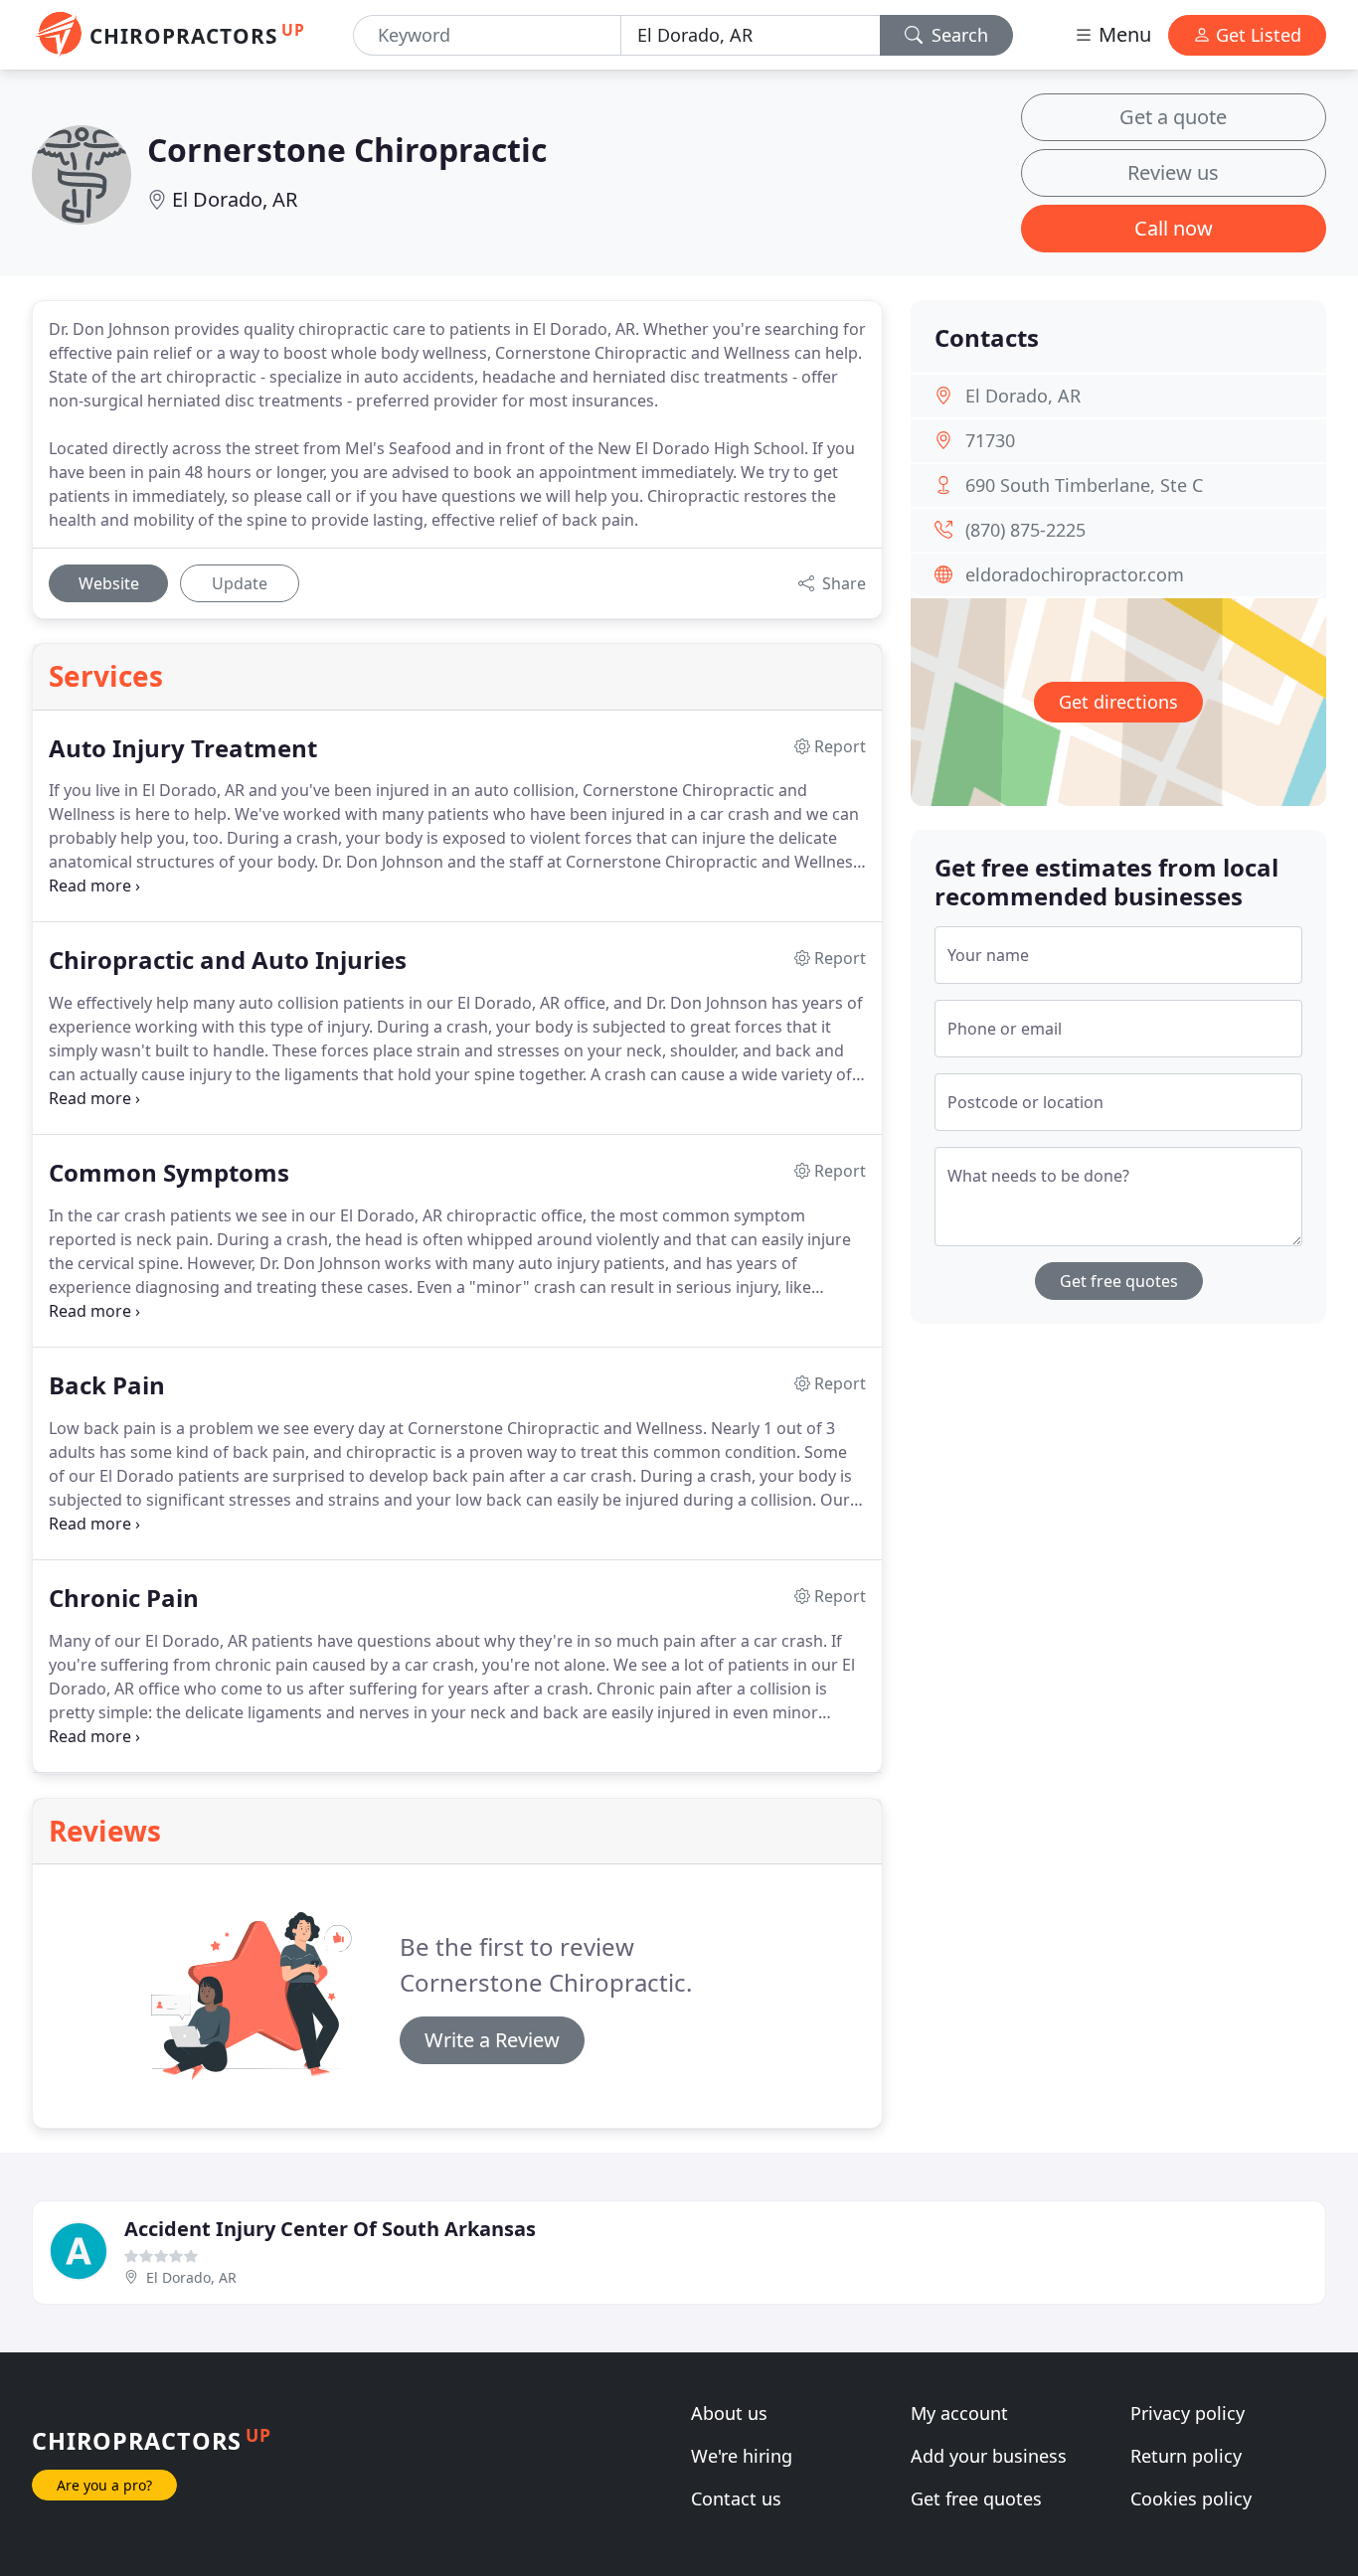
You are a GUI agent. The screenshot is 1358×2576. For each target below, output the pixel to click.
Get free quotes (1119, 1281)
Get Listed (1256, 35)
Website (109, 583)
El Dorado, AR (235, 199)
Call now (1174, 228)
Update (240, 583)
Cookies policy (1191, 2498)
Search (957, 35)
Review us (1173, 172)
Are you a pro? (104, 2485)
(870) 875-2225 (1025, 530)
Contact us (736, 2498)
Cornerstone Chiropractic (347, 150)
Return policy (1186, 2456)
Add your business (989, 2456)
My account (959, 2413)
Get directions (1118, 702)
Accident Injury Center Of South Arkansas (330, 2229)
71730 (990, 440)
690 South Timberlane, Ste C (1084, 485)
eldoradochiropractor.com (1075, 574)
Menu (1122, 34)
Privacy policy (1188, 2413)
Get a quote (1173, 117)
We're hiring (742, 2456)
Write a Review (492, 2040)
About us (729, 2413)
